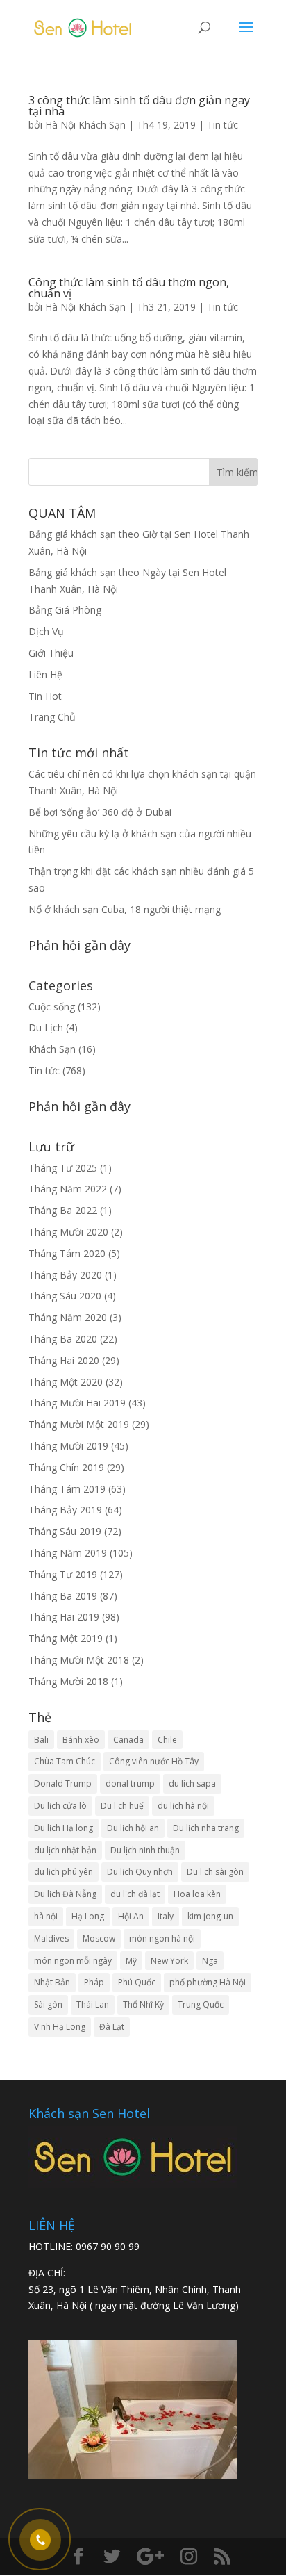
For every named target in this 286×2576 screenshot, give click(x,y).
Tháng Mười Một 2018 (79, 1660)
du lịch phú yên (64, 1872)
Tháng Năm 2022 (68, 1189)
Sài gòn (48, 2004)
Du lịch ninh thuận (145, 1850)
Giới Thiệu (51, 653)
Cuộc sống (52, 1007)
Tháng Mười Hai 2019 (77, 1403)
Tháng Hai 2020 (64, 1360)
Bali (41, 1740)
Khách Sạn (52, 1049)
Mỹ (131, 1961)
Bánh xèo (81, 1740)
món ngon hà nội (162, 1938)
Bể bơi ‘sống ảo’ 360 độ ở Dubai (100, 812)
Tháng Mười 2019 (68, 1446)
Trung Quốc (201, 2004)
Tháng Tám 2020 (67, 1253)
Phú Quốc (137, 1982)
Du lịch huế (122, 1806)
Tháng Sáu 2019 (65, 1531)
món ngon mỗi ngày (73, 1961)
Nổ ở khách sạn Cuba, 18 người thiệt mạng (125, 909)
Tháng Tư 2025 (63, 1168)
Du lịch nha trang (206, 1828)
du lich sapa (192, 1783)
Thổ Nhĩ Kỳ (143, 2004)
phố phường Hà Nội (208, 1982)
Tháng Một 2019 (66, 1638)
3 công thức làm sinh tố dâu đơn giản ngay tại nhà (139, 106)
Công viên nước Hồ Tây (154, 1761)
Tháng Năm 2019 (68, 1553)
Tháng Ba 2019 (63, 1596)
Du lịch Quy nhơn (140, 1872)
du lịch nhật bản (65, 1850)
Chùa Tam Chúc (65, 1761)
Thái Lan (93, 2004)
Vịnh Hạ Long (60, 2027)
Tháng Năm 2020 (68, 1317)
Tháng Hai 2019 (64, 1617)
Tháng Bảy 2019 (65, 1510)
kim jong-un (210, 1916)
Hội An (131, 1916)
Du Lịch (46, 1027)
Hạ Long (88, 1916)
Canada (128, 1740)
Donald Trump (63, 1783)
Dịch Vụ (46, 631)
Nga (210, 1961)
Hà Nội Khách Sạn (85, 125)
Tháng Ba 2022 (63, 1210)
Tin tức (222, 125)
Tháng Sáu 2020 (65, 1296)
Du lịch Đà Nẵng (65, 1894)
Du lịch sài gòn (215, 1872)
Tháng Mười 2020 (68, 1232)
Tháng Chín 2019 (66, 1467)
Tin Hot (45, 696)
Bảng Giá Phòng (65, 610)
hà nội (46, 1916)
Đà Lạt (112, 2027)
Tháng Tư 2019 (63, 1574)
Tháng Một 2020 (66, 1382)
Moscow (99, 1938)
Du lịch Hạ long (64, 1828)
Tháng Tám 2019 (67, 1489)
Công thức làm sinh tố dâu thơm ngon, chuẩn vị (129, 288)
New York (169, 1961)
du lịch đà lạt (135, 1894)
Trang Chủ (52, 717)
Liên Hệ (45, 674)
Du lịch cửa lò (60, 1806)
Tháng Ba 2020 (63, 1339)
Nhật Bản (52, 1982)
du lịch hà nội (183, 1806)
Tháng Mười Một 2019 (79, 1424)
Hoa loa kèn (197, 1894)
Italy (166, 1916)
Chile (167, 1740)
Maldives (51, 1938)
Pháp (94, 1982)
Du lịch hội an (133, 1828)
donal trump (130, 1783)
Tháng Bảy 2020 (65, 1275)
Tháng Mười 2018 (68, 1681)
